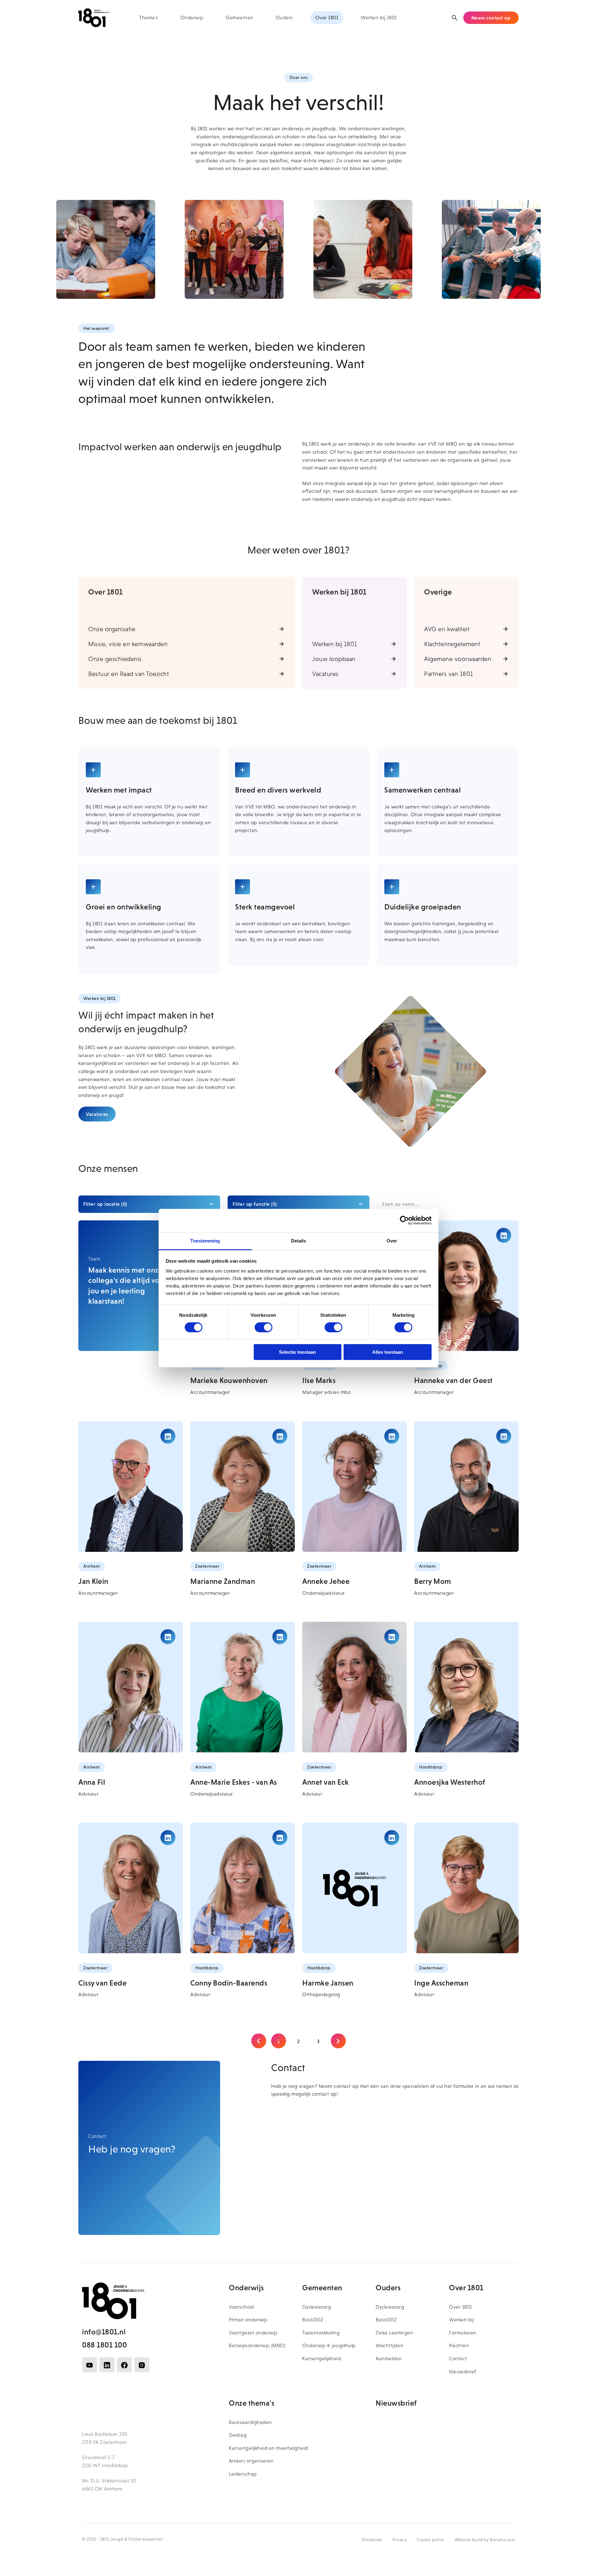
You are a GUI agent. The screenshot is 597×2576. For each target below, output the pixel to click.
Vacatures (97, 1114)
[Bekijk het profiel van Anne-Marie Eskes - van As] (243, 1687)
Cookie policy (430, 2540)
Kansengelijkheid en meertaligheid (268, 2448)
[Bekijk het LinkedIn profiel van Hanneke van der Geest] (504, 1235)
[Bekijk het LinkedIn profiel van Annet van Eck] (392, 1637)
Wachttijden (390, 2345)
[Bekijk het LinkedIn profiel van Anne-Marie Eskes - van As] (280, 1637)
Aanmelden (389, 2359)
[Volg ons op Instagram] (142, 2365)
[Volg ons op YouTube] (90, 2365)
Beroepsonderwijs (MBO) (257, 2345)
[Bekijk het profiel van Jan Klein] (131, 1487)
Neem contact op (491, 18)
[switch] (264, 1327)
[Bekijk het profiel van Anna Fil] (131, 1687)
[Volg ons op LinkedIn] (107, 2365)
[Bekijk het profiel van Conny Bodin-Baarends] (243, 1888)
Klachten (459, 2345)
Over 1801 (327, 18)
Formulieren (463, 2333)
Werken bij (461, 2320)
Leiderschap (243, 2474)
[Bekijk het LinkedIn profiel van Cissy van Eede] (168, 1838)
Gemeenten (240, 18)
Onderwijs (192, 18)
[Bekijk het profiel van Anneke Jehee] (354, 1487)
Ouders (284, 18)
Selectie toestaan (297, 1352)
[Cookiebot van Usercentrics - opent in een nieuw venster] (404, 1220)
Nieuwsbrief (463, 2372)
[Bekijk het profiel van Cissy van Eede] (131, 1888)
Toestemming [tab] (205, 1240)
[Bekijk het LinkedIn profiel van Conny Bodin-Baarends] (280, 1838)
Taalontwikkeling (321, 2333)
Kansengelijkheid (322, 2359)
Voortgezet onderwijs (253, 2333)
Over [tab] (392, 1240)
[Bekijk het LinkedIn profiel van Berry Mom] (504, 1436)
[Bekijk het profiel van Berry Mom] (466, 1487)
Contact (458, 2359)
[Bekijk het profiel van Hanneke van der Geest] (466, 1286)
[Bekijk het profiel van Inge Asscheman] (466, 1888)
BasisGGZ (313, 2320)
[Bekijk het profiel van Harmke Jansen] (354, 1888)
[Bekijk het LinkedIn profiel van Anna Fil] (168, 1637)
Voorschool (241, 2307)
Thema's (149, 18)
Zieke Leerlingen (394, 2333)
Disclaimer (372, 2540)
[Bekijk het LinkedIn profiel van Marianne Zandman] (280, 1436)
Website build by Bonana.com (485, 2540)
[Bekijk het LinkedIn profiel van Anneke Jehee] (392, 1436)
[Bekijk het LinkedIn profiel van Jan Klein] (168, 1436)
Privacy (400, 2540)
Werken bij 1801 (379, 18)
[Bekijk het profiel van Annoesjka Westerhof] (466, 1687)
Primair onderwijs (248, 2320)
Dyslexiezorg (317, 2307)
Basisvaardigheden (250, 2422)
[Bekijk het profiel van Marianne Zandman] (243, 1487)
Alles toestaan (388, 1352)
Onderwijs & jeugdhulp (329, 2345)
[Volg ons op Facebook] (124, 2365)
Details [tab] (299, 1240)
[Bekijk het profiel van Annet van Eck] (354, 1687)
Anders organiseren (251, 2461)
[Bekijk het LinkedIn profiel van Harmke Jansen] (392, 1838)
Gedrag (238, 2435)
